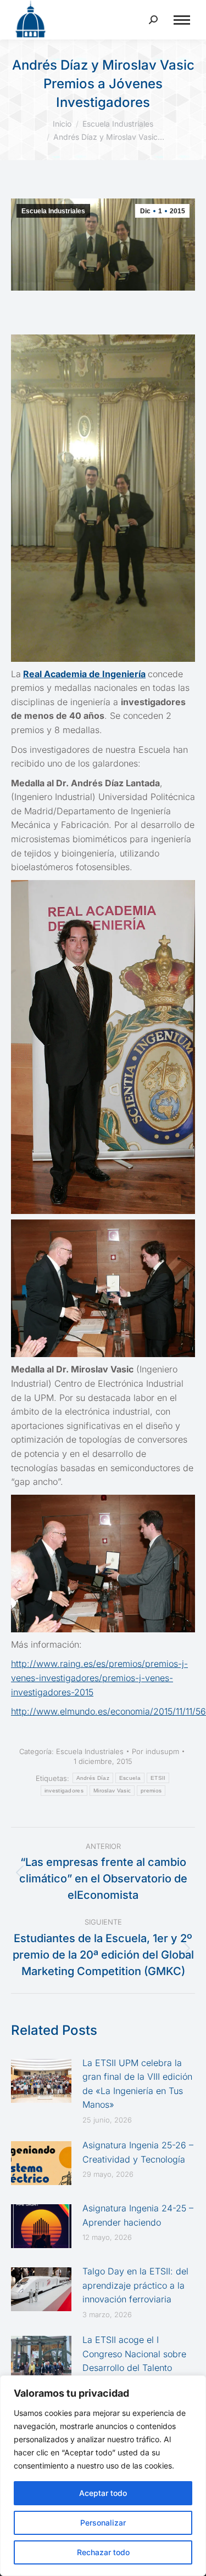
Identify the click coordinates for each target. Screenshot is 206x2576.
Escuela (130, 1778)
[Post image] (41, 2081)
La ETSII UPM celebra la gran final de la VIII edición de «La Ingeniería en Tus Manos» (137, 2084)
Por (155, 1751)
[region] (103, 2476)
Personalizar (103, 2523)
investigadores (64, 1791)
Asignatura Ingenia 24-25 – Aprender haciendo (138, 2215)
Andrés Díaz (93, 1778)
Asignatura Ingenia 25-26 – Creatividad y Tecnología (138, 2152)
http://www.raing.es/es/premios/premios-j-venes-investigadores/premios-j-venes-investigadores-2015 (99, 1678)
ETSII (158, 1778)
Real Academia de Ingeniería (84, 674)
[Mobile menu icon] (182, 20)
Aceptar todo (103, 2493)
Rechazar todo (103, 2552)
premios (151, 1791)
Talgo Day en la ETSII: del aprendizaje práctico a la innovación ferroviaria (135, 2285)
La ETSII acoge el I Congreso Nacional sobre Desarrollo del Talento (134, 2354)
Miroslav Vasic (112, 1791)
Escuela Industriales (53, 211)
